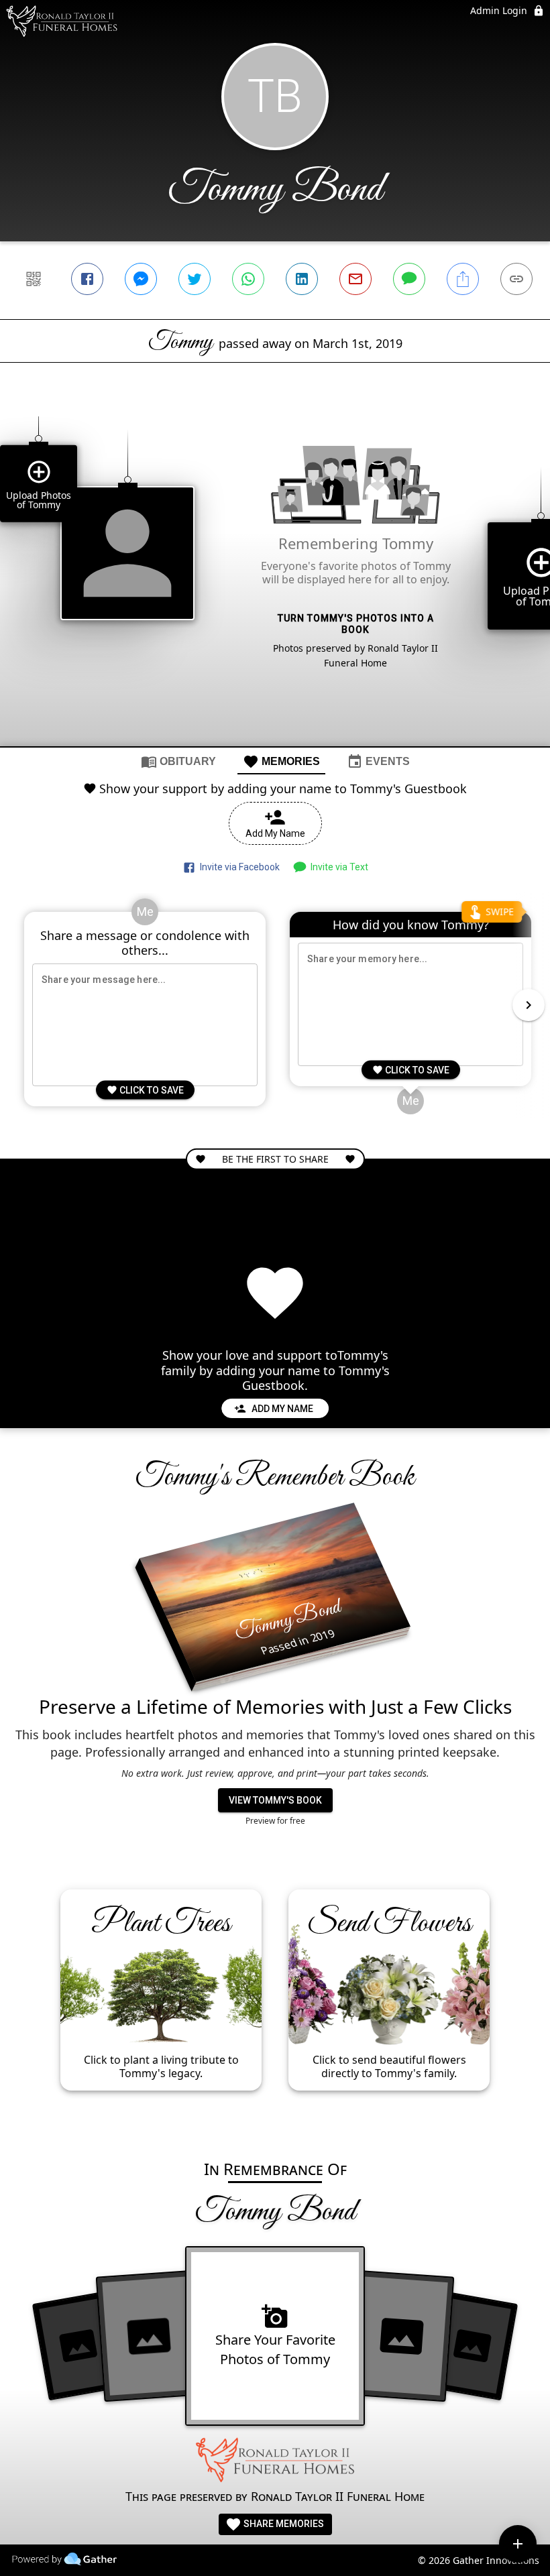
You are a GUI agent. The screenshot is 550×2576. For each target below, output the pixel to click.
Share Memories (283, 2524)
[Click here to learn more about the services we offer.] (275, 2462)
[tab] (178, 761)
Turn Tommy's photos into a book (356, 624)
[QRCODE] (34, 279)
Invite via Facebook (238, 867)
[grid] (275, 577)
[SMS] (409, 279)
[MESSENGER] (141, 279)
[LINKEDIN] (302, 279)
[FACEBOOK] (87, 279)
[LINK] (516, 279)
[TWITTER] (195, 279)
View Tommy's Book (275, 1800)
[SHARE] (463, 279)
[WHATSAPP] (248, 279)
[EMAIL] (355, 279)
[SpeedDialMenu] (518, 2544)
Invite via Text (337, 867)
